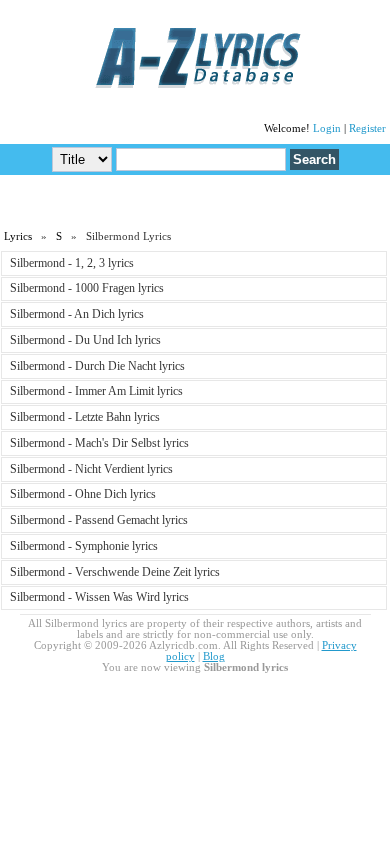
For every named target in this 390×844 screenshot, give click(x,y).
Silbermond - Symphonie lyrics (84, 546)
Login (327, 128)
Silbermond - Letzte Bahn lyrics (85, 417)
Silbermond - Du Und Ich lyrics (85, 340)
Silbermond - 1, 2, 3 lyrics (72, 263)
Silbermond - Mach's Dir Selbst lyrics (99, 443)
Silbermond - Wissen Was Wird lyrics (99, 597)
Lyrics (18, 236)
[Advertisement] (195, 201)
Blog (214, 656)
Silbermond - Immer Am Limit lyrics (96, 391)
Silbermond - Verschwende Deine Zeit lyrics (115, 572)
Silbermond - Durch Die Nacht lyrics (97, 366)
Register (367, 128)
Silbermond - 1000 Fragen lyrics (87, 288)
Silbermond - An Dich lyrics (77, 314)
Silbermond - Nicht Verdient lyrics (91, 469)
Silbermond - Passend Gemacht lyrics (99, 520)
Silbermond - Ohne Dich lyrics (83, 494)
